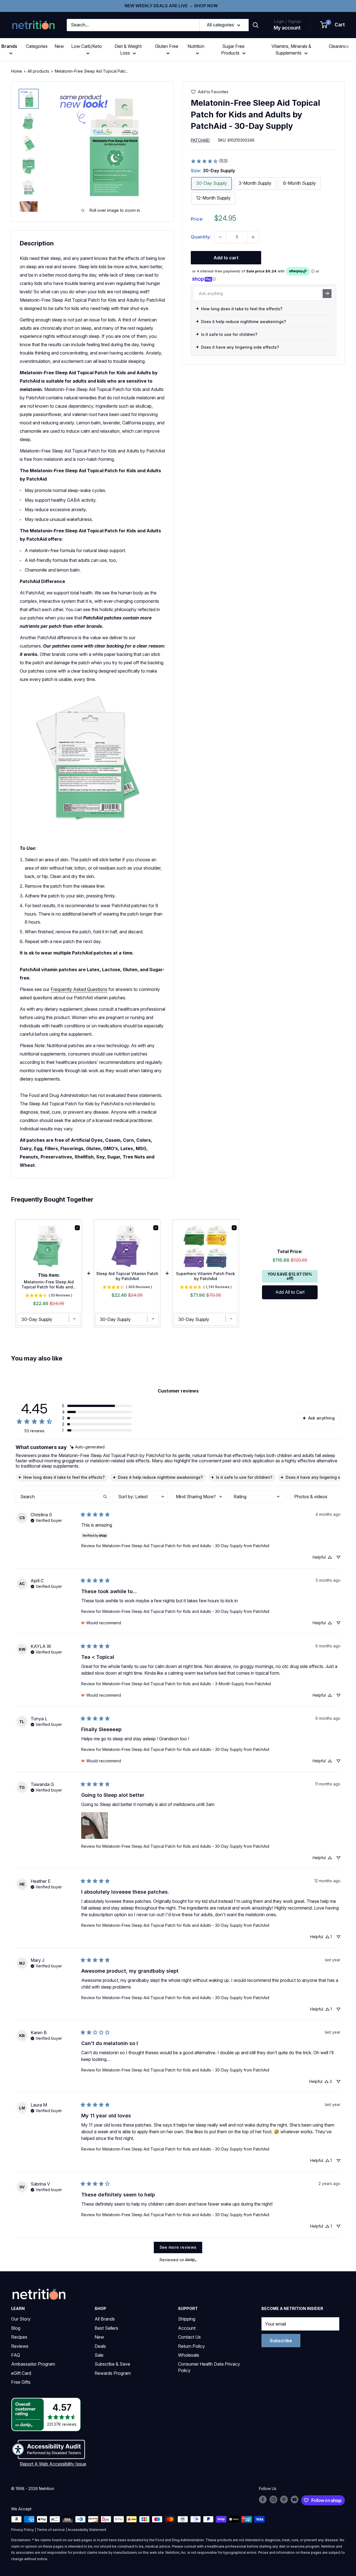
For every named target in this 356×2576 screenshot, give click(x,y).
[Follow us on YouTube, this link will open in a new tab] (295, 2499)
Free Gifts (21, 2382)
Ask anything (321, 1418)
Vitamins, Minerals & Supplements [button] (291, 50)
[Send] (327, 293)
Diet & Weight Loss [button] (128, 50)
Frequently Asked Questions (79, 989)
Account (187, 2328)
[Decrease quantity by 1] (220, 237)
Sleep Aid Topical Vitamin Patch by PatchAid (127, 1276)
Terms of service (51, 2530)
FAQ (16, 2355)
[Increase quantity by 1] (253, 237)
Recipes (19, 2337)
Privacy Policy (23, 2530)
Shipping (187, 2319)
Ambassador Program (33, 2364)
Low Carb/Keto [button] (86, 46)
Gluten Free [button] (167, 46)
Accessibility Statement (87, 2530)
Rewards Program (113, 2373)
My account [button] (287, 28)
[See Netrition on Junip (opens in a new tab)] (191, 2260)
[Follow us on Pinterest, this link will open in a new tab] (284, 2499)
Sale (99, 2355)
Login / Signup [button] (287, 21)
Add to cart (226, 258)
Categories (37, 46)
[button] (333, 25)
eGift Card (21, 2373)
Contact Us (189, 2337)
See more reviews (178, 2247)
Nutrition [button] (196, 46)
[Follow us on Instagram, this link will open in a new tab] (273, 2499)
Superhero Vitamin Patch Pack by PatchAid (206, 1276)
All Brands (105, 2319)
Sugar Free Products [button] (233, 50)
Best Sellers (106, 2328)
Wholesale (189, 2355)
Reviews (20, 2346)
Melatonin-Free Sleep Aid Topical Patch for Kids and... (49, 1284)
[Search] (256, 25)
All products (38, 71)
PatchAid (200, 140)
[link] (209, 161)
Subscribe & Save (112, 2364)
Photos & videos (311, 1497)
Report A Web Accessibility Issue (53, 2464)
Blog (16, 2328)
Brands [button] (9, 46)
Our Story (21, 2319)
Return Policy (191, 2346)
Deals (100, 2346)
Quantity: (201, 237)
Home (17, 71)
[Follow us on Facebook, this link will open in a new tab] (263, 2499)
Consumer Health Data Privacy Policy (209, 2367)
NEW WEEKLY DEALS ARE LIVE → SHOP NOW (171, 6)
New (59, 46)
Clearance (339, 46)
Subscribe (281, 2341)
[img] (29, 99)
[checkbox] (313, 1497)
